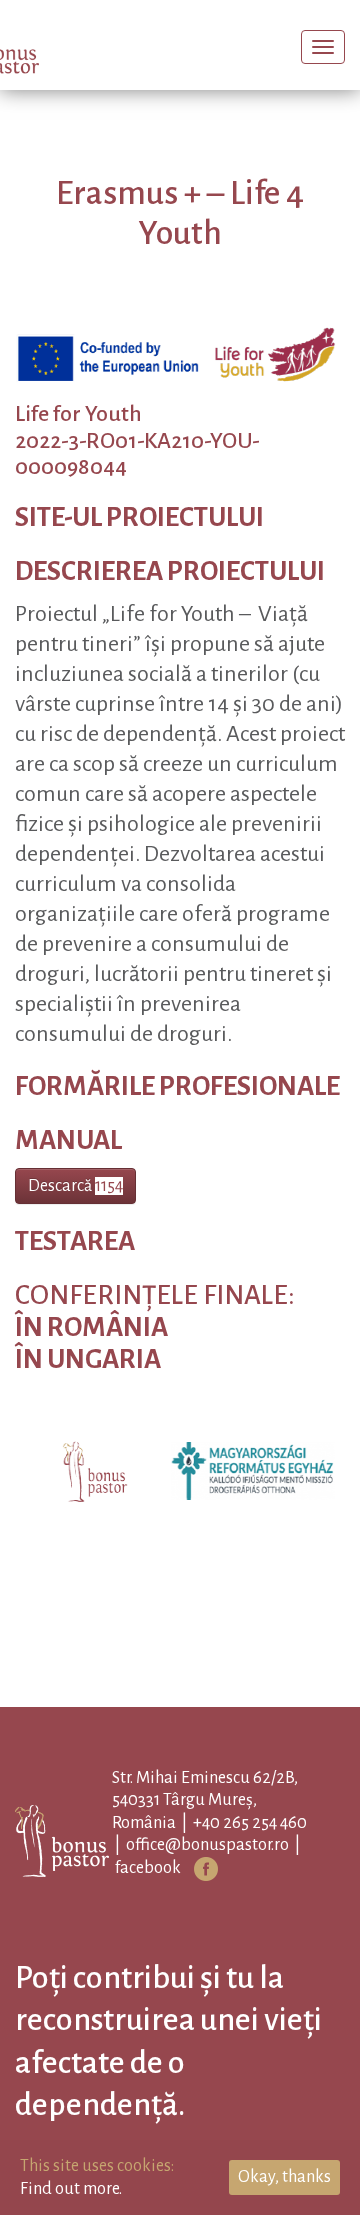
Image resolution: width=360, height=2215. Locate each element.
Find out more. (71, 2189)
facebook (179, 1898)
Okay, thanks (284, 2177)
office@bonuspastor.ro (238, 1876)
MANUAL (68, 1170)
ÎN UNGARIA (88, 1389)
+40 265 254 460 (281, 1853)
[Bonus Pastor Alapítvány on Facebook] (237, 1899)
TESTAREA (75, 1272)
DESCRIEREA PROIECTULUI (170, 602)
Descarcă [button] (75, 1216)
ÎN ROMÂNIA (91, 1358)
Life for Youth (78, 445)
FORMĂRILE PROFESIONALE (177, 1116)
